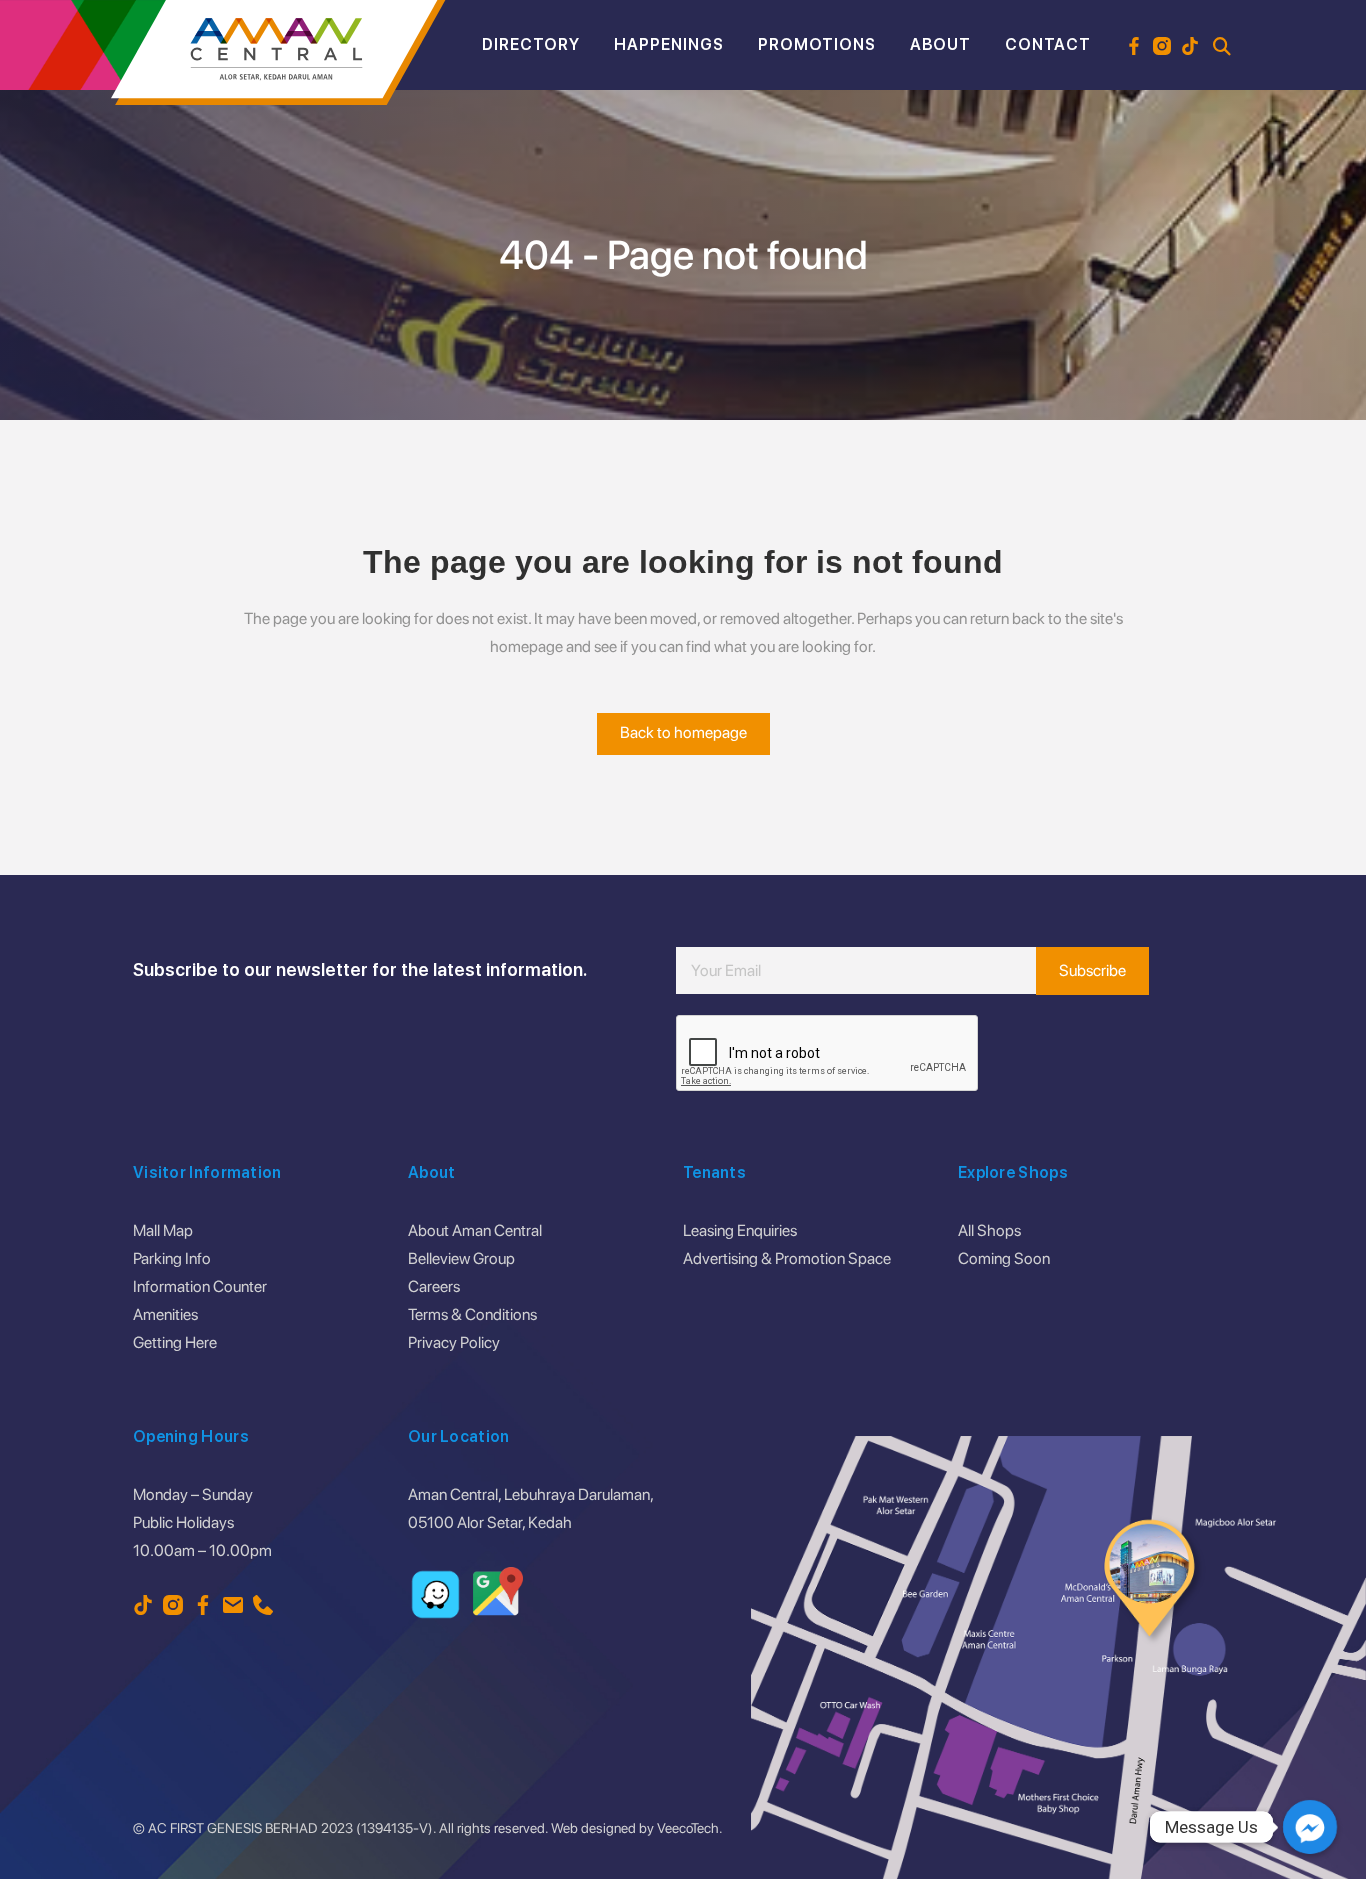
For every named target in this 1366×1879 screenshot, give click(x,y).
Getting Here (175, 1342)
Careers (434, 1286)
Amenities (165, 1314)
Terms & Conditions (472, 1314)
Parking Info (172, 1258)
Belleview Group (461, 1258)
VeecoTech (688, 1828)
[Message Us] (1310, 1827)
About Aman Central (475, 1230)
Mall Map (163, 1230)
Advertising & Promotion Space (787, 1258)
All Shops (989, 1230)
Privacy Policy (454, 1342)
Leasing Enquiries (740, 1230)
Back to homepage (683, 732)
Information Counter (200, 1286)
